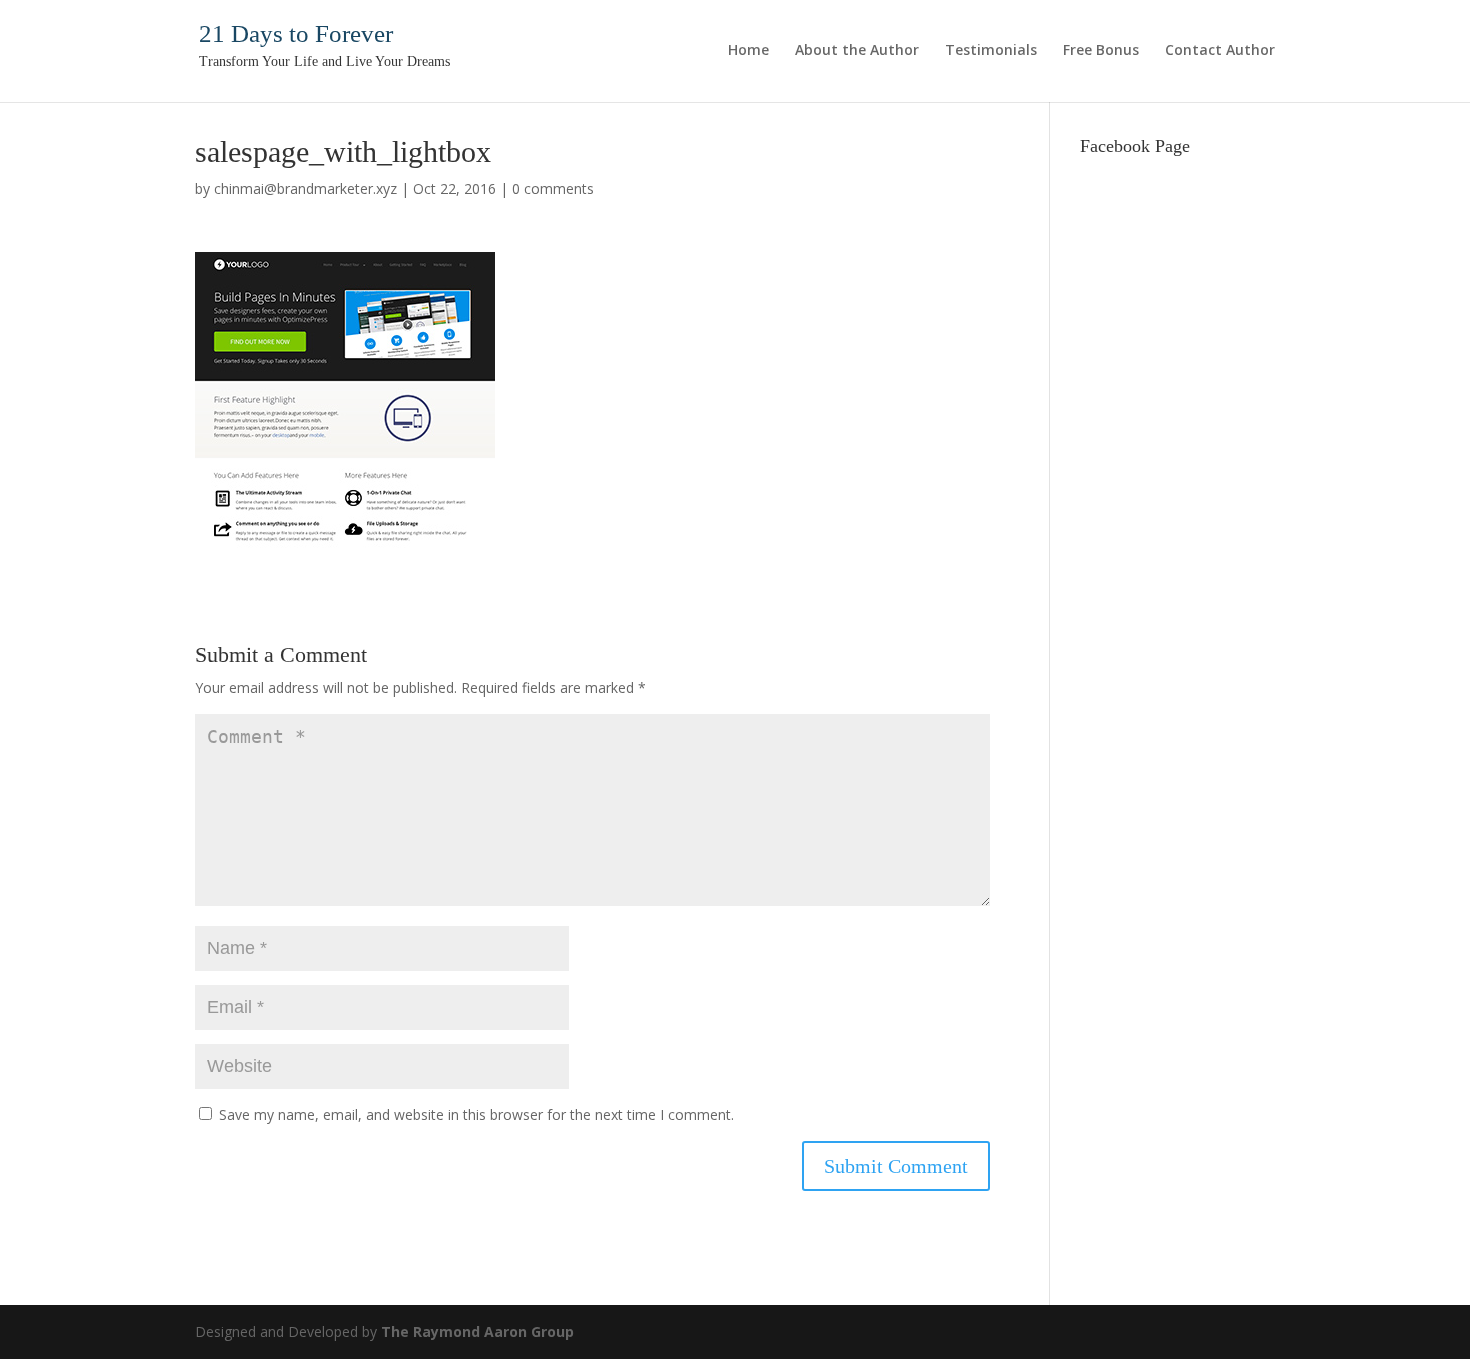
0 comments (553, 188)
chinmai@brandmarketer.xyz (305, 188)
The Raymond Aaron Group (477, 1331)
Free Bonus (1101, 51)
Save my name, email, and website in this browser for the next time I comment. (476, 1114)
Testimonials (991, 51)
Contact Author (1220, 51)
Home (748, 51)
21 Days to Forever (296, 33)
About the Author (857, 51)
